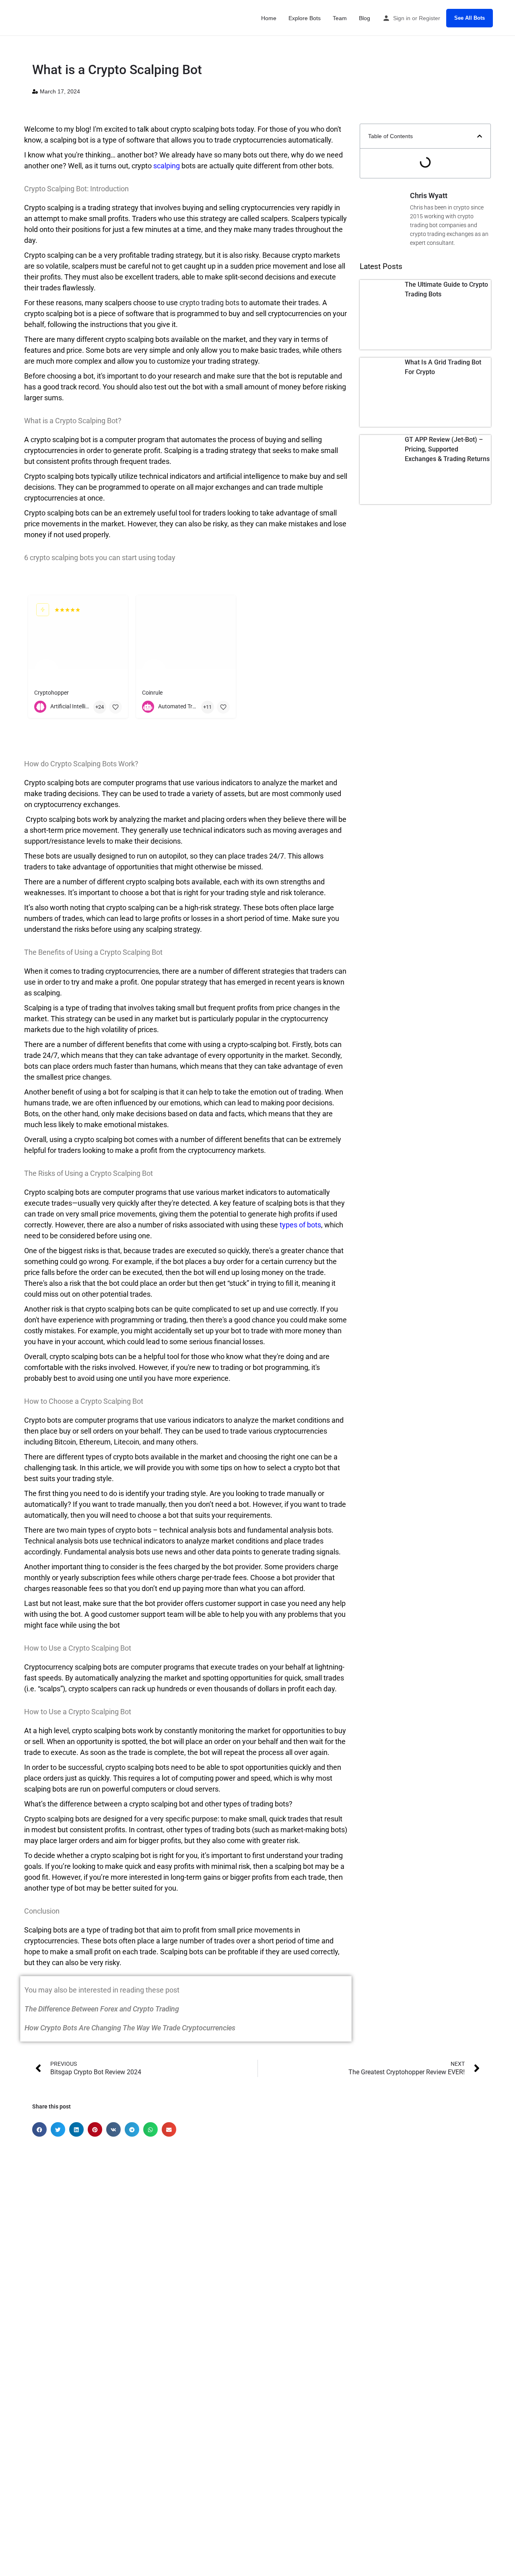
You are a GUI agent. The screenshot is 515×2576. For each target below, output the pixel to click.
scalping (167, 166)
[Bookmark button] (115, 707)
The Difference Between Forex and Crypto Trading (102, 2009)
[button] (480, 136)
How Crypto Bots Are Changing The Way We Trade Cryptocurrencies (130, 2028)
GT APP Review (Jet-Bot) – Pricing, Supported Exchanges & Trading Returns (447, 449)
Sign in (402, 18)
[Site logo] (31, 17)
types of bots (300, 1225)
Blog (365, 18)
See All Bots (470, 18)
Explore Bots (305, 18)
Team (340, 18)
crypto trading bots (209, 303)
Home (269, 18)
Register (430, 18)
